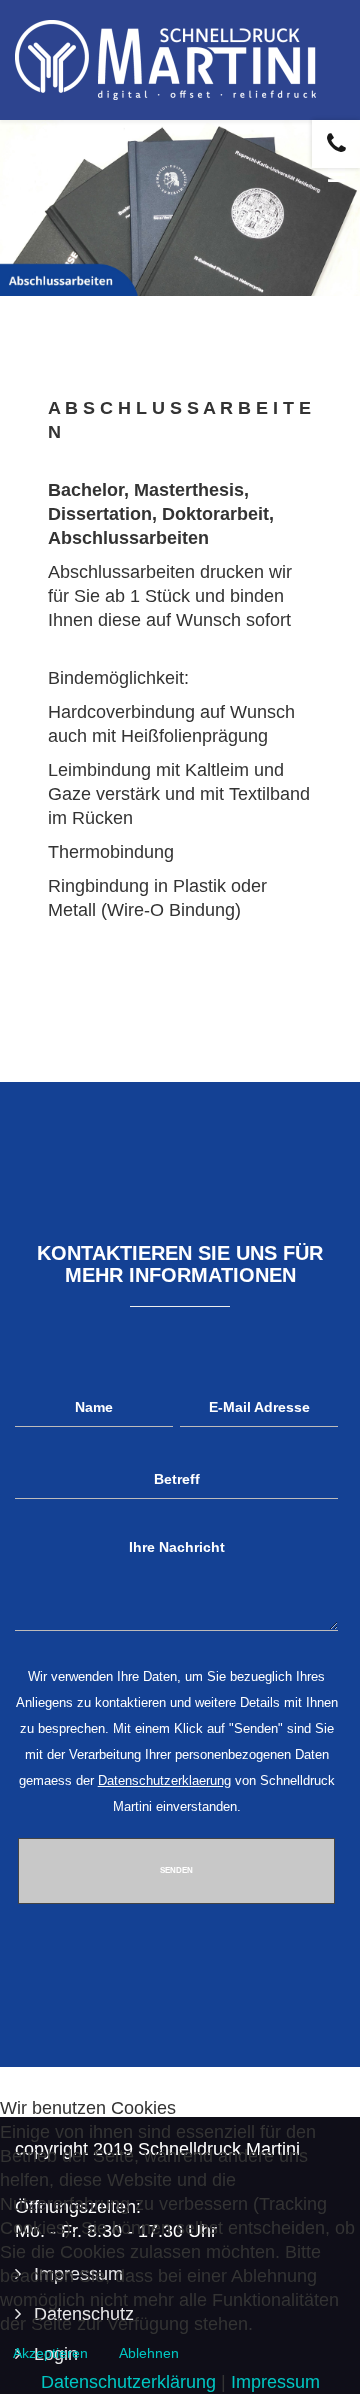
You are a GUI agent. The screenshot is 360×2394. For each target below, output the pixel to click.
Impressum (275, 2382)
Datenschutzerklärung (128, 2382)
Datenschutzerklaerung (164, 1780)
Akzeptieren (50, 2353)
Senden (176, 1870)
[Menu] (336, 175)
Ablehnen (149, 2353)
